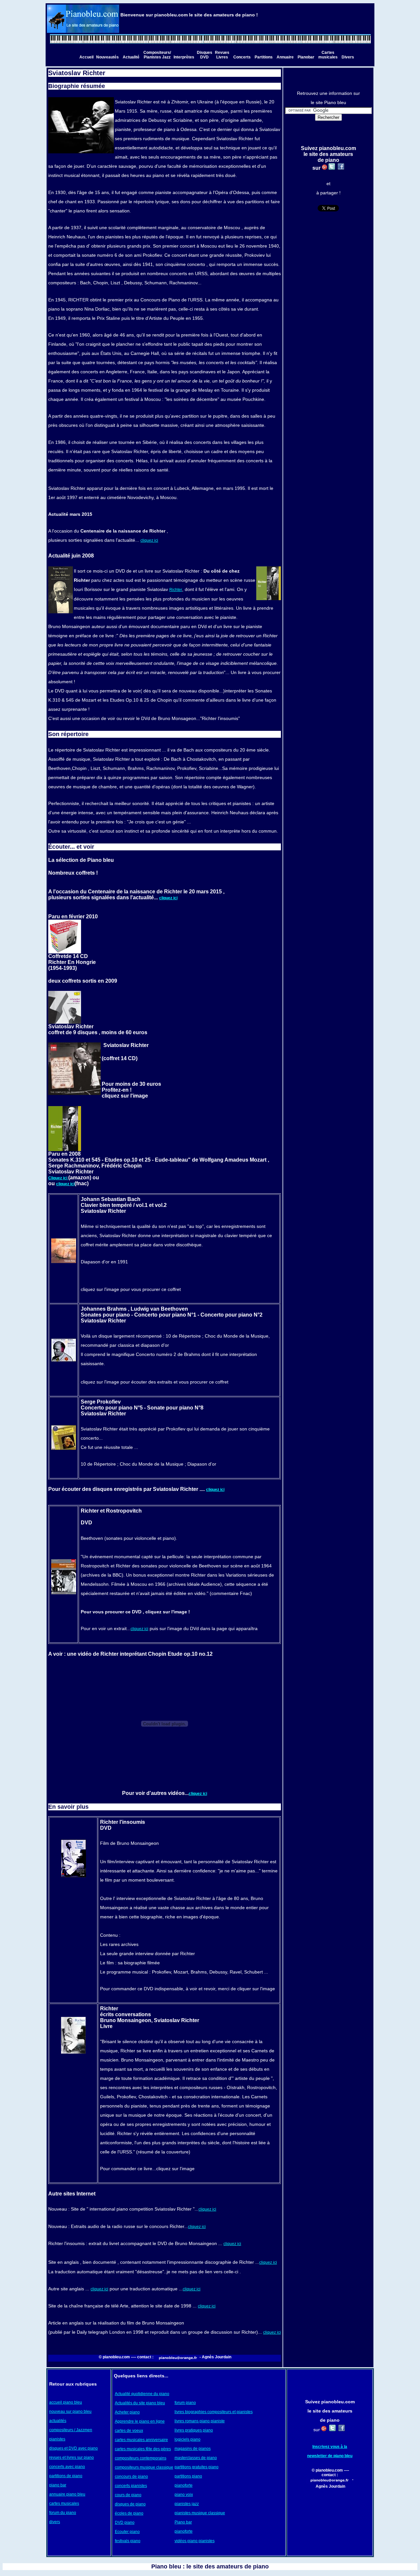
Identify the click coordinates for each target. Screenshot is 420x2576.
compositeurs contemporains (141, 2458)
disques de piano (130, 2504)
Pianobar (306, 57)
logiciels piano (188, 2439)
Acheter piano (127, 2412)
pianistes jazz (187, 2504)
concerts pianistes (131, 2486)
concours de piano (131, 2477)
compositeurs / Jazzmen (71, 2430)
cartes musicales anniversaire (141, 2440)
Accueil (86, 57)
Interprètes (184, 57)
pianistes (57, 2439)
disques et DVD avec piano (73, 2448)
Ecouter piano (127, 2532)
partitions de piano (66, 2476)
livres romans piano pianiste (200, 2421)
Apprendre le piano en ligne (140, 2421)
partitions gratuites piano (197, 2467)
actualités (58, 2421)
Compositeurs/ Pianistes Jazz (157, 55)
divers (55, 2522)
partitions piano (188, 2476)
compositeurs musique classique (144, 2467)
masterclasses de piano (196, 2458)
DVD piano (125, 2522)
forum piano (185, 2403)
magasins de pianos (193, 2449)
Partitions (264, 57)
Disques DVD (205, 55)
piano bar (58, 2485)
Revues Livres (222, 55)
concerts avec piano (67, 2467)
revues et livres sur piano (72, 2457)
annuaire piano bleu (67, 2494)
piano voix (184, 2495)
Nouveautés (107, 57)
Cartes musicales (328, 55)
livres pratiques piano (194, 2430)
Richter (176, 590)
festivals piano (128, 2541)
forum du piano (63, 2513)
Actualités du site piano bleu (140, 2403)
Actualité (131, 57)
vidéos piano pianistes (195, 2541)
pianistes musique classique (200, 2513)
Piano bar (183, 2522)
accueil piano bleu (66, 2402)
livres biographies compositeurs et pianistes (214, 2412)
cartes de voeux (129, 2431)
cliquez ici (149, 540)
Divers (348, 57)
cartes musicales (64, 2503)
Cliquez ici (58, 1178)
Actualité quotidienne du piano (142, 2394)
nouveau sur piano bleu (70, 2412)
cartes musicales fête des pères (143, 2449)
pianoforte (184, 2485)
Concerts (242, 57)
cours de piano (128, 2495)
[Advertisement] (330, 2513)
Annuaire (285, 57)
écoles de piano (129, 2513)
